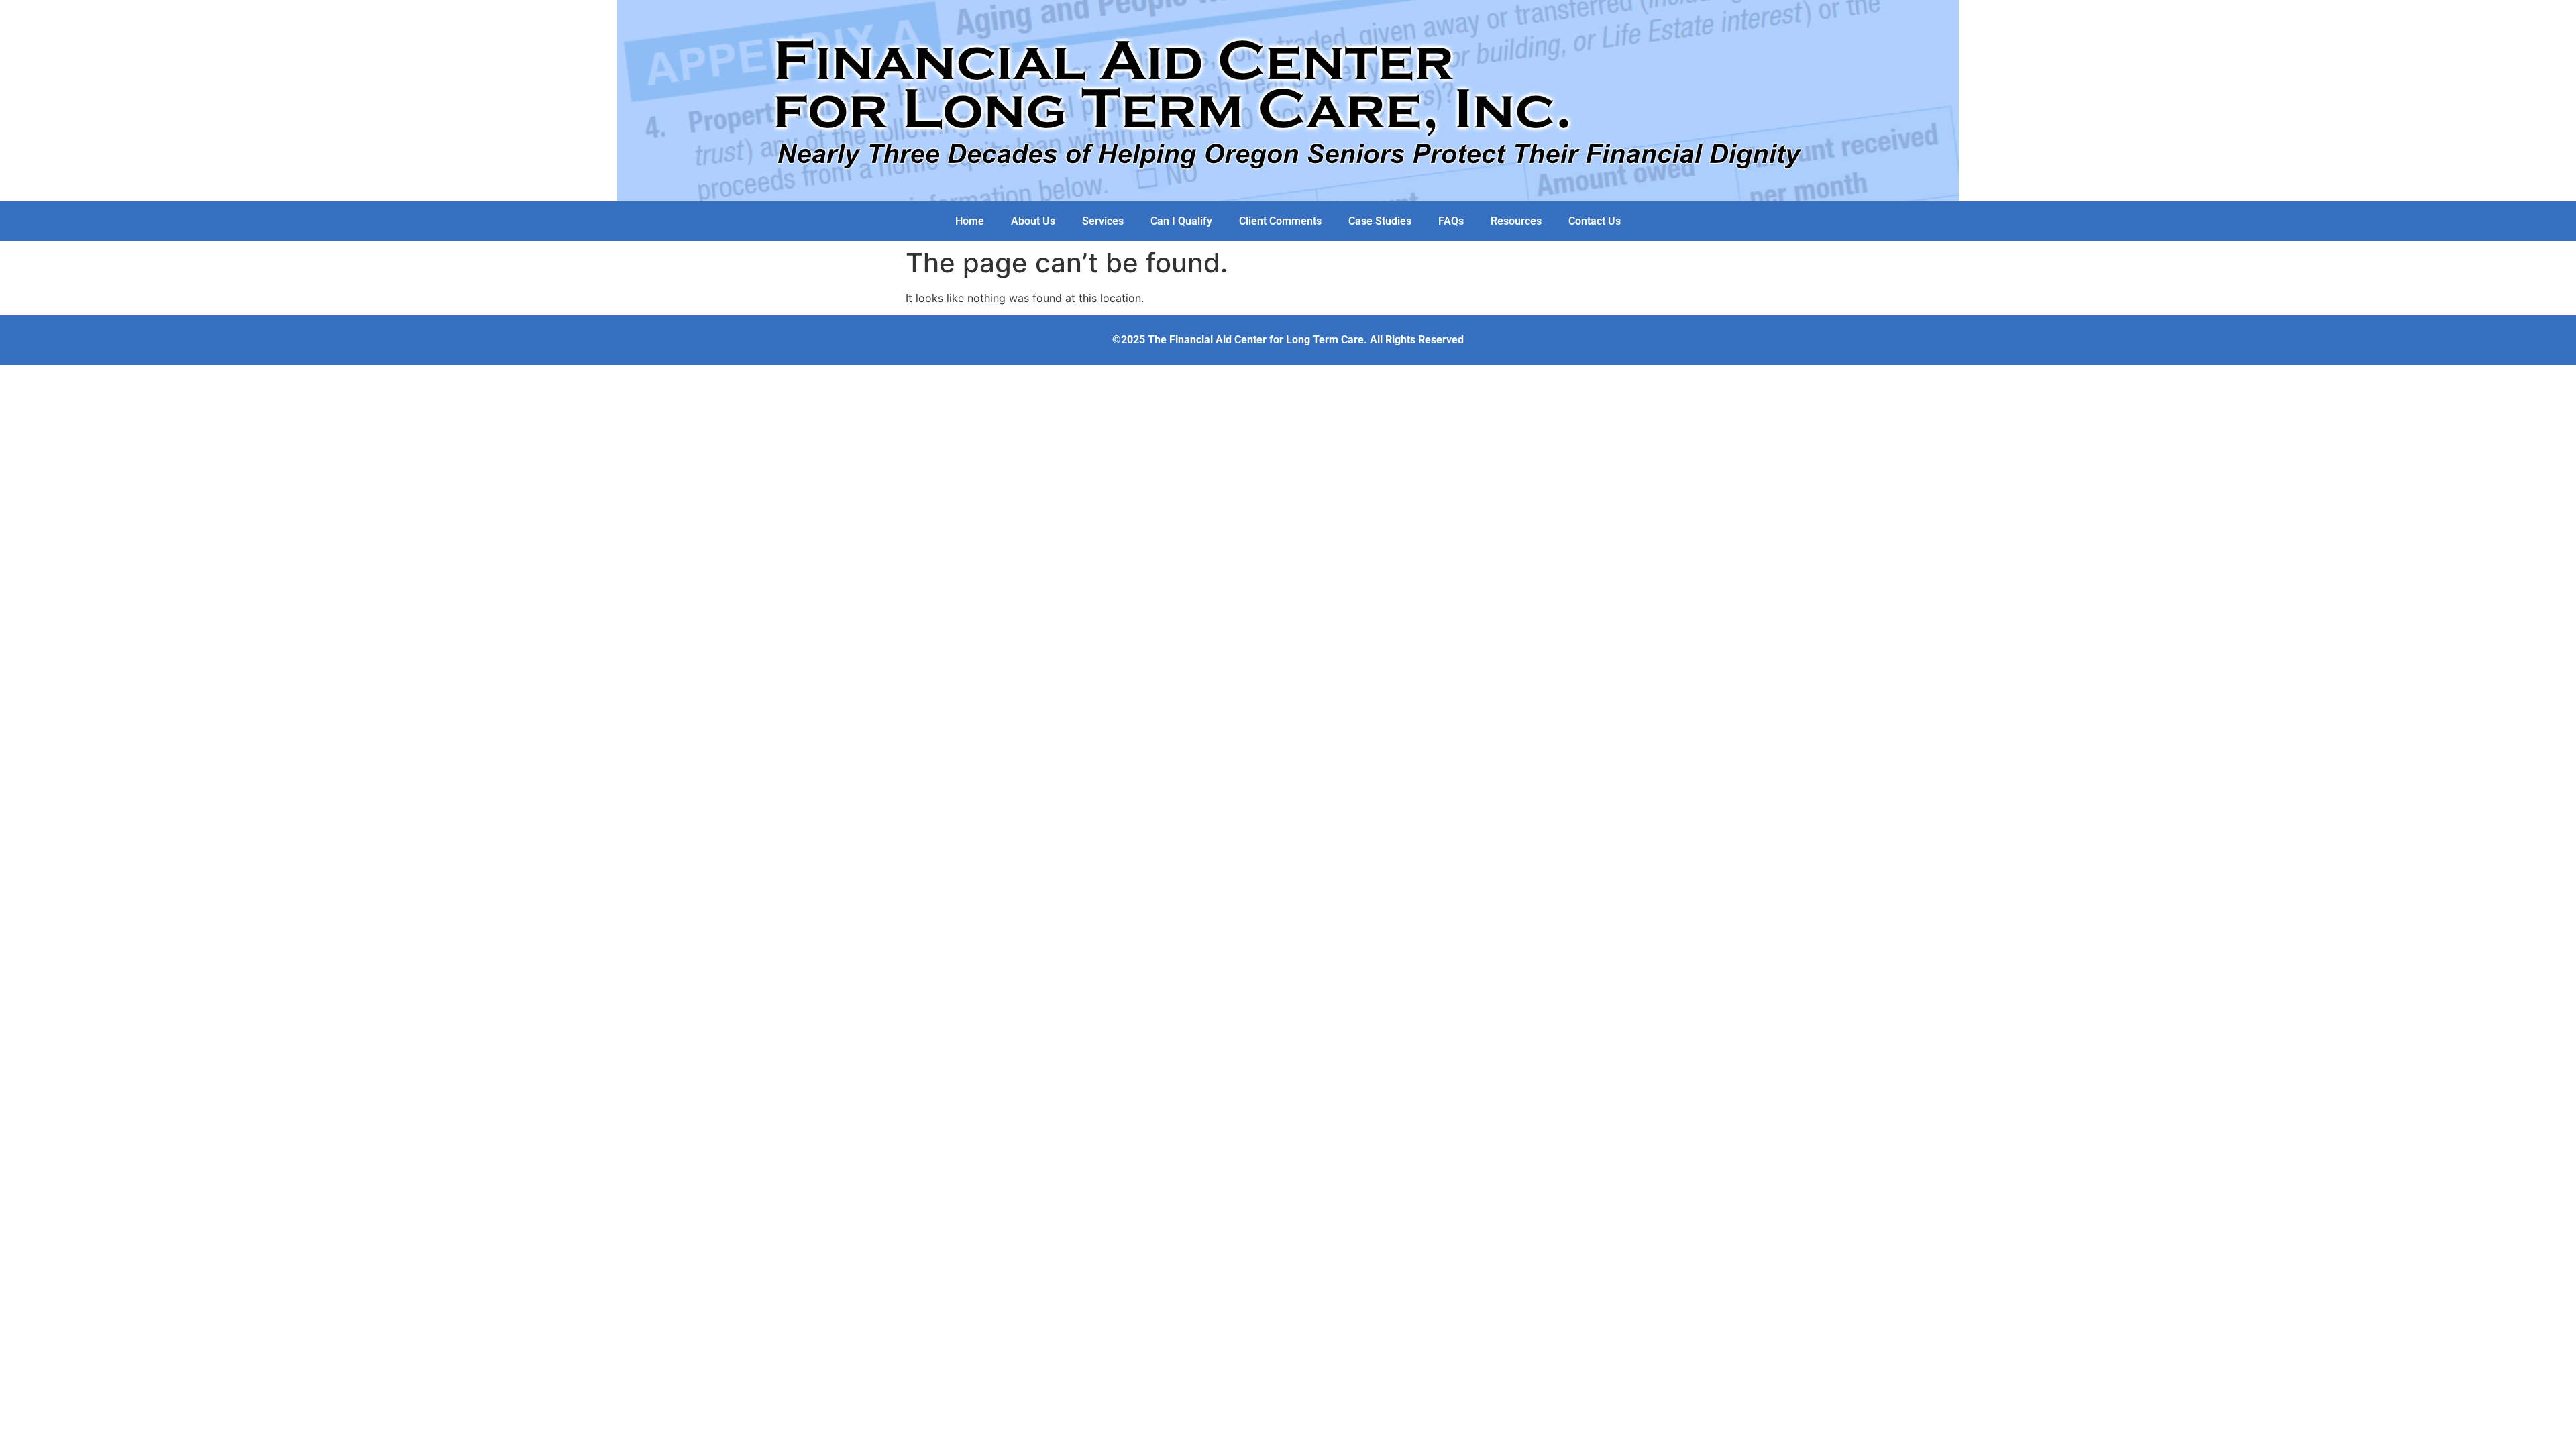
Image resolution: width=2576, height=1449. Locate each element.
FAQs (1451, 221)
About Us (1033, 221)
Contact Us (1595, 221)
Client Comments (1280, 221)
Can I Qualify (1181, 221)
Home (970, 221)
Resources (1516, 221)
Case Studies (1380, 221)
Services (1103, 221)
